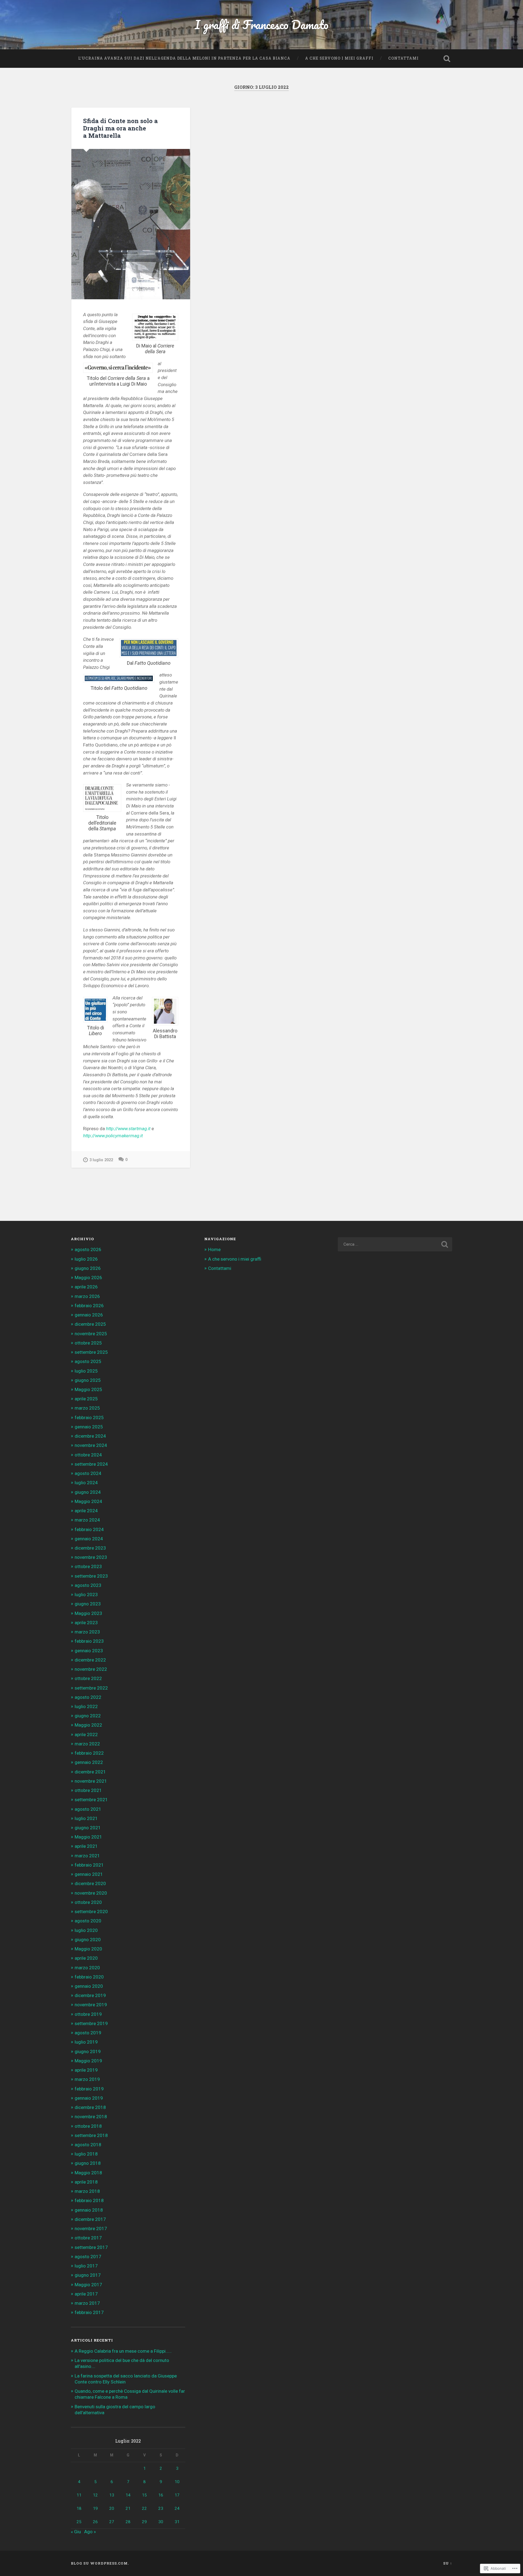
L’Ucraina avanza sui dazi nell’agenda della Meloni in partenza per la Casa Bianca (184, 58)
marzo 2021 (87, 1856)
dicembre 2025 (90, 1324)
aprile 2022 (86, 1734)
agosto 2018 (88, 2145)
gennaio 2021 (89, 1874)
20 (112, 2508)
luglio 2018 (86, 2154)
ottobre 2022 (88, 1678)
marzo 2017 (87, 2303)
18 (79, 2508)
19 (95, 2508)
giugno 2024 (88, 1492)
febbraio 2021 (89, 1865)
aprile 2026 (86, 1287)
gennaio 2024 (89, 1539)
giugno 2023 (88, 1604)
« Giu (76, 2532)
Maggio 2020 (88, 1949)
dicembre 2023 (90, 1548)
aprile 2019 (86, 2070)
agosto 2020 (88, 1921)
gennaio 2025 (89, 1427)
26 (95, 2522)
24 (177, 2508)
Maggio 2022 (88, 1725)
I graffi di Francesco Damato (262, 24)
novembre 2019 (91, 2005)
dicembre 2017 (90, 2219)
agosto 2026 (88, 1249)
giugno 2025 (88, 1380)
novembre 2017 (91, 2229)
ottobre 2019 (88, 2014)
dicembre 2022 (90, 1660)
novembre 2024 (91, 1445)
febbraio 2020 (89, 1977)
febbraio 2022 (89, 1753)
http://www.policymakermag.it (113, 1136)
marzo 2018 (87, 2191)
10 (177, 2482)
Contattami (403, 58)
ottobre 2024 (88, 1455)
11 (79, 2495)
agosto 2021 (88, 1809)
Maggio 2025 (88, 1389)
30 (161, 2522)
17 (177, 2495)
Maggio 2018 (88, 2173)
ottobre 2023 (88, 1566)
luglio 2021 (86, 1818)
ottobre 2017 (88, 2238)
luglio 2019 (86, 2042)
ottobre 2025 (88, 1343)
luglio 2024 (86, 1483)
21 (128, 2508)
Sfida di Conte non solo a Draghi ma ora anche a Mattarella (120, 128)
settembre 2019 (91, 2023)
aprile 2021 (86, 1846)
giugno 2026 (88, 1268)
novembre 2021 (91, 1781)
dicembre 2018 (90, 2107)
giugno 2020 (88, 1940)
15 (144, 2495)
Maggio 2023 (88, 1613)
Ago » (90, 2532)
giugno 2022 (88, 1716)
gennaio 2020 (89, 1986)
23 (161, 2508)
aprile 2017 (86, 2294)
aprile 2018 (86, 2182)
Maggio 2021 (88, 1837)
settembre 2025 (91, 1352)
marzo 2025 (87, 1408)
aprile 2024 (86, 1511)
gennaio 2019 (89, 2098)
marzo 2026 (87, 1296)
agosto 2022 (88, 1697)
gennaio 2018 (89, 2210)
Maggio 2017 (88, 2285)
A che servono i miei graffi (339, 58)
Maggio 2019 (88, 2061)
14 (128, 2495)
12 (95, 2495)
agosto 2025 (88, 1361)
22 (144, 2508)
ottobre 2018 (88, 2126)
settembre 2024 (91, 1464)
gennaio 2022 (89, 1762)
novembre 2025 (91, 1334)
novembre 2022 (91, 1669)
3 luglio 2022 (101, 1160)
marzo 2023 (87, 1632)
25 (79, 2522)
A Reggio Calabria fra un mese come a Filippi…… (123, 2351)
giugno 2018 (88, 2163)
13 (112, 2495)
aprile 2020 (86, 1958)
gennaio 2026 (89, 1315)
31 (177, 2522)
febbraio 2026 (89, 1306)
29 (144, 2522)
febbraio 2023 (89, 1641)
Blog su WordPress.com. (100, 2563)
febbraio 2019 (89, 2089)
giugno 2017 (88, 2275)
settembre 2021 (91, 1800)
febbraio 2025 (89, 1417)
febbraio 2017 (89, 2312)
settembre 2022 (91, 1688)
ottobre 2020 (88, 1902)
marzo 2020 (87, 1968)
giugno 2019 (88, 2051)
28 (128, 2522)
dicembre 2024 (90, 1436)
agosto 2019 (88, 2033)
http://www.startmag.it (128, 1129)
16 (161, 2495)
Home (214, 1249)
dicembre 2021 (90, 1772)
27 (112, 2522)
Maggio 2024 (88, 1501)
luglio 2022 (86, 1706)
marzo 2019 (87, 2079)
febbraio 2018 (89, 2200)
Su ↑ (448, 2563)
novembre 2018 (91, 2117)
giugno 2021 (88, 1828)
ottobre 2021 (88, 1790)
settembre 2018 (91, 2135)
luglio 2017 (86, 2266)
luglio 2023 (86, 1595)
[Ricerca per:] (395, 1244)
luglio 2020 (86, 1930)
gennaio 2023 (89, 1651)
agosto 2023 (88, 1585)
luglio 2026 (86, 1259)
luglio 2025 (86, 1371)
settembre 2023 (91, 1576)
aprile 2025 (86, 1399)
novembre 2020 (91, 1893)
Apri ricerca (447, 59)
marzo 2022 (87, 1744)
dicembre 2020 (90, 1883)
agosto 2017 (88, 2257)
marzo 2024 (87, 1520)
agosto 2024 (88, 1473)
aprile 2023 (86, 1623)
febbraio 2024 (89, 1529)
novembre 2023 (91, 1557)
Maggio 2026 (88, 1278)
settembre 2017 (91, 2247)
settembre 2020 (91, 1912)
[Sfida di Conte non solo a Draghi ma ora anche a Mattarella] (131, 224)
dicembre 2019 (90, 1995)
